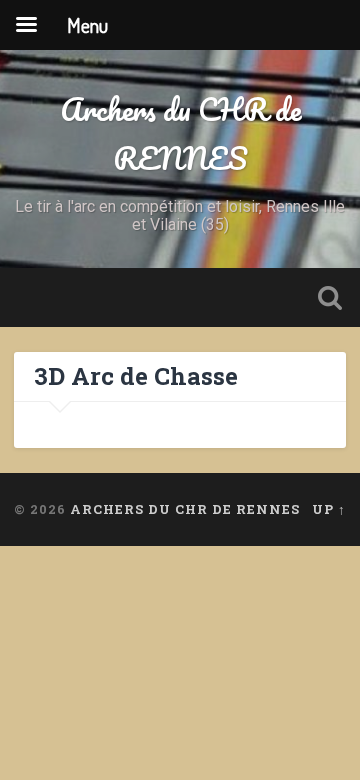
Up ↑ (329, 509)
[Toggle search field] (330, 297)
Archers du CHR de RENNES (180, 134)
